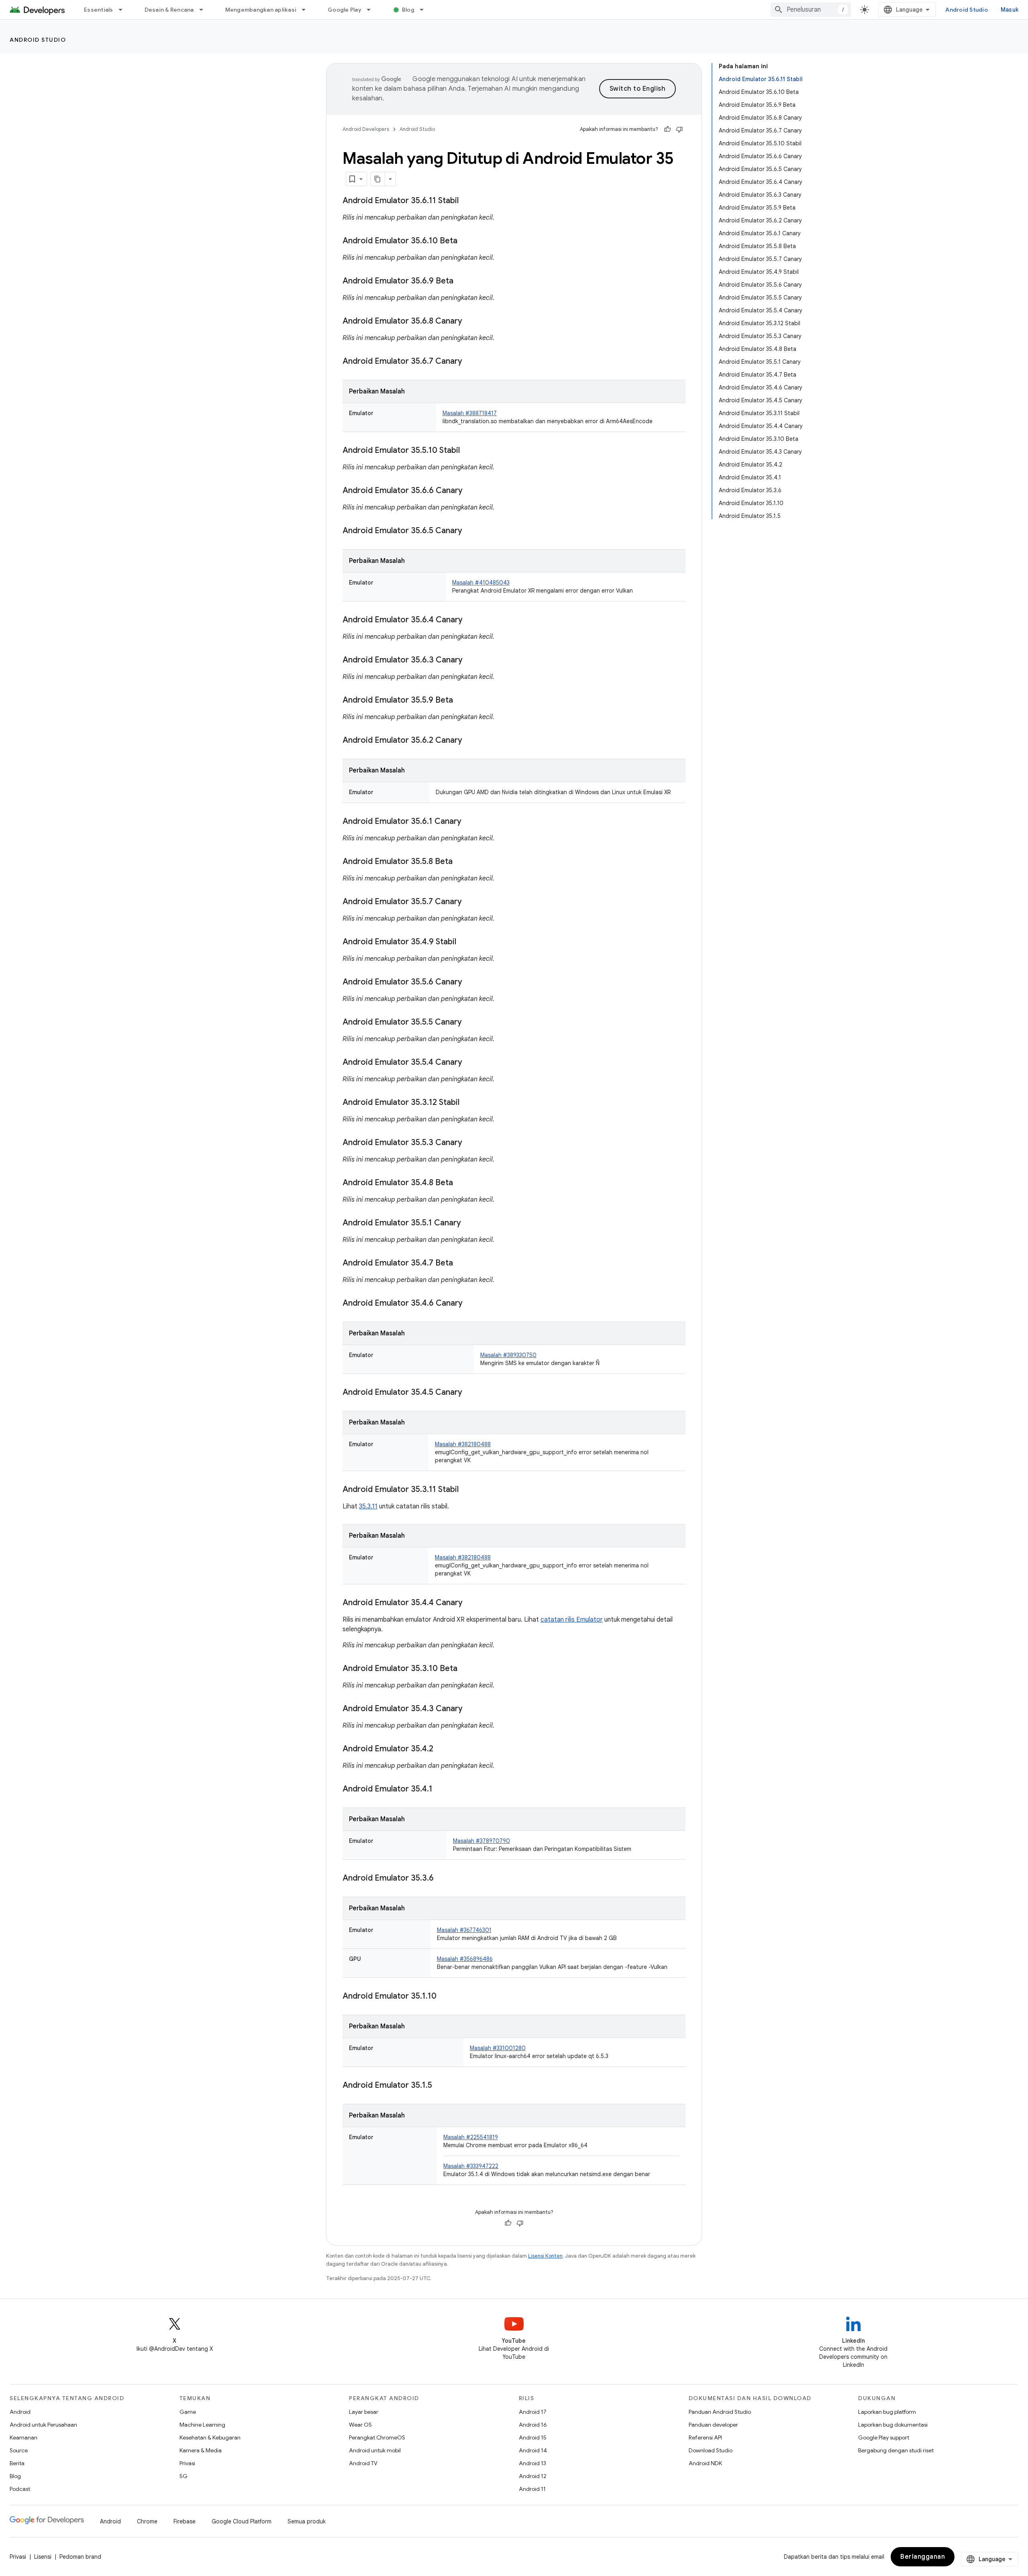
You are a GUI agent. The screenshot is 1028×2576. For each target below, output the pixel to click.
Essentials (99, 10)
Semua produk (307, 2521)
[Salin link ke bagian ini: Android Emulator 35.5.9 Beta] (461, 701)
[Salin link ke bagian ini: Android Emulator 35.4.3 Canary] (471, 1709)
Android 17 (533, 2412)
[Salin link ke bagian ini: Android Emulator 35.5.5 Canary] (470, 1023)
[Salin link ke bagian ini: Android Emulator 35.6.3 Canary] (471, 660)
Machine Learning (202, 2425)
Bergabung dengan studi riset (896, 2450)
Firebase (185, 2521)
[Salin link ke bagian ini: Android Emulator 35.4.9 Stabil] (464, 942)
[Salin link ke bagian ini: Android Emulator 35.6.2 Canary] (470, 741)
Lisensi (43, 2557)
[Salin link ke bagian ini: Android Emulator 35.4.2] (441, 1749)
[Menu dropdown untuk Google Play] (372, 10)
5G (184, 2476)
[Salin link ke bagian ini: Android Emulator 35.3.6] (442, 1879)
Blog (408, 10)
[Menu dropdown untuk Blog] (425, 10)
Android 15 (533, 2437)
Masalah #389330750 (508, 1355)
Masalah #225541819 (471, 2137)
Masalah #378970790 (481, 1841)
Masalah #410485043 (481, 583)
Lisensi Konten (545, 2256)
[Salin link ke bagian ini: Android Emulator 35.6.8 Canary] (470, 322)
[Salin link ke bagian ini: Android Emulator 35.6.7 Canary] (470, 362)
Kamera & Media (201, 2450)
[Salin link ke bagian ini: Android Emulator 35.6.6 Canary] (471, 491)
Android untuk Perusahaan (43, 2425)
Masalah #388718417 (470, 413)
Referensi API (705, 2437)
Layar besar (364, 2412)
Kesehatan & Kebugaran (210, 2437)
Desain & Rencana (169, 10)
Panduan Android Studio (720, 2412)
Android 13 (532, 2463)
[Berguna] (667, 129)
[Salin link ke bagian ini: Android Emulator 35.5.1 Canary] (469, 1223)
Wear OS (360, 2425)
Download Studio (711, 2450)
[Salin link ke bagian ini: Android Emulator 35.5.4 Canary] (470, 1063)
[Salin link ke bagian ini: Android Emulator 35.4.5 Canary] (470, 1393)
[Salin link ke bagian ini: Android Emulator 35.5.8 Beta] (461, 862)
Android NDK (705, 2463)
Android (20, 2412)
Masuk (1010, 10)
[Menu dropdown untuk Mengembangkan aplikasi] (307, 10)
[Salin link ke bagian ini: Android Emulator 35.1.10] (445, 1997)
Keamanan (23, 2437)
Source (19, 2450)
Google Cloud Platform (242, 2521)
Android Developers (366, 129)
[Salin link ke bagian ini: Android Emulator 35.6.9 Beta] (461, 281)
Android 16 (533, 2425)
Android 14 (533, 2450)
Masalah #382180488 (463, 1444)
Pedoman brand (80, 2557)
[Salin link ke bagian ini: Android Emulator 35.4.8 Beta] (461, 1183)
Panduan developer (713, 2425)
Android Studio (967, 10)
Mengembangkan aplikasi (261, 10)
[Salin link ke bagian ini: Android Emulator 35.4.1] (441, 1789)
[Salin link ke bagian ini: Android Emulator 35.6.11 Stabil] (467, 201)
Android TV (363, 2463)
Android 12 (533, 2476)
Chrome (147, 2521)
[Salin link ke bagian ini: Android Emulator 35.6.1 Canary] (469, 822)
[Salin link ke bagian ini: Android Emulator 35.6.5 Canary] (470, 531)
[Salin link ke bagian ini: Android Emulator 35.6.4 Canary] (471, 620)
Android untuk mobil (375, 2450)
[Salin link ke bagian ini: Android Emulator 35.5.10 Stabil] (468, 451)
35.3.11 (368, 1506)
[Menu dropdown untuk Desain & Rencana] (205, 10)
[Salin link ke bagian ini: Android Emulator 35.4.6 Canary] (471, 1304)
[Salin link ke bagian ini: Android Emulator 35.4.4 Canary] (471, 1603)
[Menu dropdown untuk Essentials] (124, 10)
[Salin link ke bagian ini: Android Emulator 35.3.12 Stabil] (467, 1103)
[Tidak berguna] (679, 129)
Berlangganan (923, 2557)
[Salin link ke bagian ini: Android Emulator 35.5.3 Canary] (470, 1143)
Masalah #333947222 (471, 2166)
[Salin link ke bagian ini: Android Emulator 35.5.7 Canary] (470, 902)
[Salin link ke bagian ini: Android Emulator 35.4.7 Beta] (461, 1264)
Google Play (345, 10)
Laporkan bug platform (887, 2412)
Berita (17, 2463)
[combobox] (811, 10)
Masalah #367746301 (464, 1930)
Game (188, 2412)
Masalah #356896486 (465, 1959)
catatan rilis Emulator (572, 1620)
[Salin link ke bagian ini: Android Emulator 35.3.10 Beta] (465, 1669)
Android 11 (532, 2489)
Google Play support (884, 2437)
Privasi (187, 2463)
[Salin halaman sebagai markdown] (378, 179)
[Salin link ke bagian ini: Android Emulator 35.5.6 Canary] (470, 982)
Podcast (20, 2489)
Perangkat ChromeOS (377, 2437)
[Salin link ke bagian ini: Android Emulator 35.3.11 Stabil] (467, 1490)
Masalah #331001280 (498, 2048)
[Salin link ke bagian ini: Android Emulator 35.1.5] (440, 2086)
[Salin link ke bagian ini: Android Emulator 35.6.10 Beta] (465, 241)
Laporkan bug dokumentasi (893, 2425)
